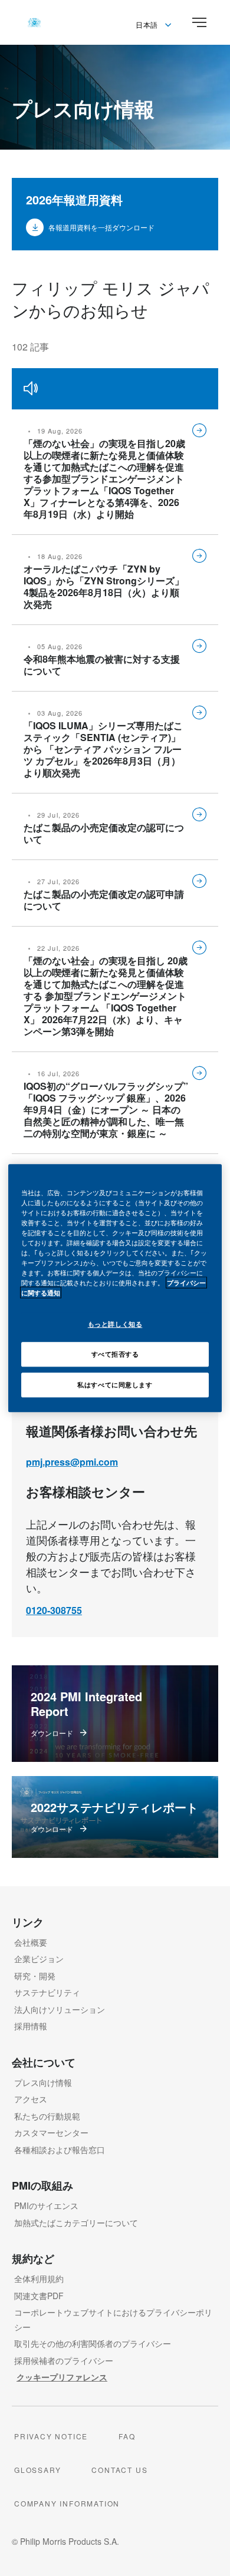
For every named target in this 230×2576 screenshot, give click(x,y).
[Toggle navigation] (199, 22)
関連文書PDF (39, 2296)
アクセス (31, 2099)
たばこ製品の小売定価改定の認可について (104, 833)
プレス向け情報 (43, 2082)
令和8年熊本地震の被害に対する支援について (102, 665)
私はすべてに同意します (115, 1384)
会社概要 (31, 1942)
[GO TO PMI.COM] (34, 22)
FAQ (127, 2436)
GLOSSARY (37, 2470)
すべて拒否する (115, 1354)
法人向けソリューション (60, 2009)
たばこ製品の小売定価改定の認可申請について (104, 900)
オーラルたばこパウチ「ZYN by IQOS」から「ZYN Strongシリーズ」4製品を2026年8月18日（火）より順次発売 (104, 586)
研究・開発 (35, 1976)
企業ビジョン (39, 1959)
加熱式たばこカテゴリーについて (76, 2223)
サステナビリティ (47, 1992)
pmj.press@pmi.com (72, 1462)
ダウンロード (52, 1733)
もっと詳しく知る (115, 1324)
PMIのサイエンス (46, 2205)
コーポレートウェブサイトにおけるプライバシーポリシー (113, 2319)
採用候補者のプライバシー (64, 2360)
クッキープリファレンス (62, 2377)
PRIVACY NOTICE (51, 2436)
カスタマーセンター (51, 2132)
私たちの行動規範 (47, 2116)
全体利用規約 (39, 2279)
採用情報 (31, 2026)
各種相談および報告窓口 (60, 2150)
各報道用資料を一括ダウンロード (101, 227)
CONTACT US (119, 2470)
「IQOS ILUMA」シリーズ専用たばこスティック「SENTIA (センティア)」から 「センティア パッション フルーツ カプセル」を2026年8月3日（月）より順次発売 (103, 749)
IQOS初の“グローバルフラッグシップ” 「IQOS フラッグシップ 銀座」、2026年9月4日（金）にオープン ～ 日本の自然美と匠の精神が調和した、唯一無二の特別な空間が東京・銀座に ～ (106, 1110)
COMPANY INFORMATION (67, 2503)
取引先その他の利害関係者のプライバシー (93, 2343)
